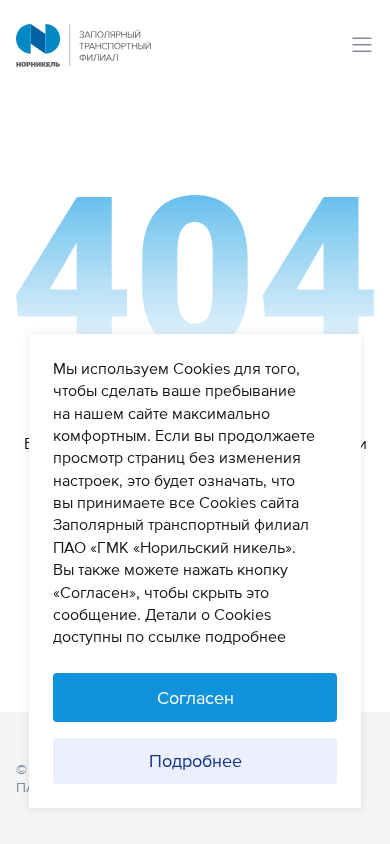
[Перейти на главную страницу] (83, 60)
